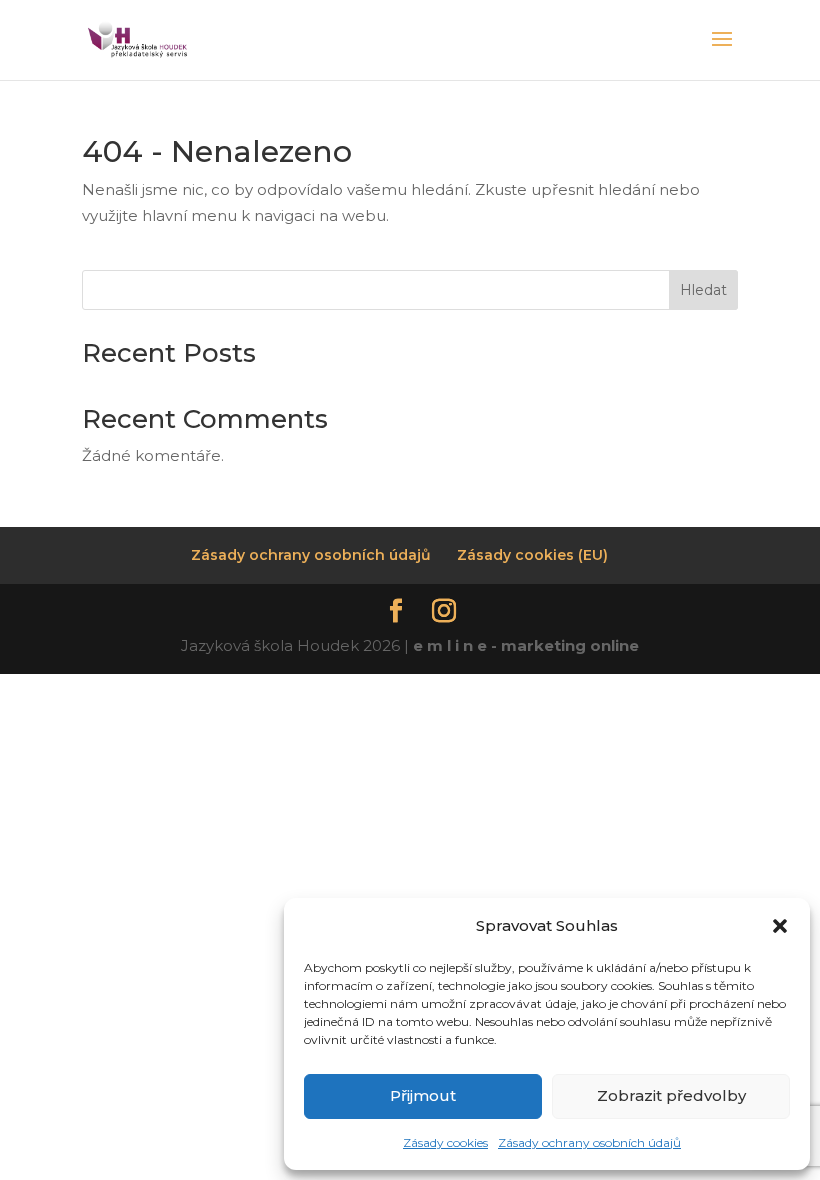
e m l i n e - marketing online (526, 645)
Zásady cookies (445, 1142)
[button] (780, 926)
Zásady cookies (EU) (532, 555)
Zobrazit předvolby (671, 1095)
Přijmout (423, 1095)
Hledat (703, 290)
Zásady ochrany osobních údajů (589, 1142)
